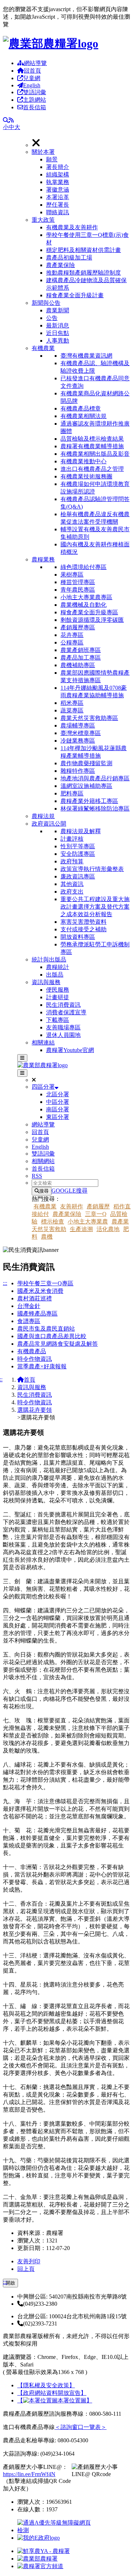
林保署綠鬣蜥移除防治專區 (95, 809)
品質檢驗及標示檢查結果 (92, 439)
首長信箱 (35, 107)
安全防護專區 (78, 854)
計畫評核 (72, 839)
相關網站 (43, 1161)
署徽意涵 (58, 190)
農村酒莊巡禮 (35, 1298)
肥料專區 (72, 793)
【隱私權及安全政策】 (46, 2385)
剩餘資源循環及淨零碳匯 (92, 620)
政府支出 (72, 892)
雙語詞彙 (35, 92)
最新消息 (58, 325)
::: (5, 1283)
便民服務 (58, 990)
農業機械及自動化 (84, 605)
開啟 (10, 2283)
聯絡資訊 (58, 212)
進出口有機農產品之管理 (92, 469)
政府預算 (72, 861)
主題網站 (35, 100)
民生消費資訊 (63, 1005)
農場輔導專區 (78, 725)
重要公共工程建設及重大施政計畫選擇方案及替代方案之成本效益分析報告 (95, 907)
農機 (47, 1237)
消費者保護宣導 (66, 1012)
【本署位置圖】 (55, 2400)
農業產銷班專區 (81, 650)
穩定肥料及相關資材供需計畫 (84, 250)
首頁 (30, 1380)
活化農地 (108, 1229)
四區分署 (43, 1087)
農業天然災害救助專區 (89, 718)
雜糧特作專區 (78, 771)
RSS (37, 1176)
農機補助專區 (78, 665)
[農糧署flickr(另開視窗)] (37, 2559)
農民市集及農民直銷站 (46, 1329)
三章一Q (96, 1214)
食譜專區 (29, 1321)
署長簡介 (58, 167)
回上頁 (26, 2269)
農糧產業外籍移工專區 (89, 801)
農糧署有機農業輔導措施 (92, 446)
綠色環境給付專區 (84, 567)
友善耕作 (72, 1206)
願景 (52, 159)
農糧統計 (58, 967)
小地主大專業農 (88, 1222)
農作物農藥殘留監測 (86, 763)
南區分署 (58, 1109)
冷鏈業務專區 (78, 741)
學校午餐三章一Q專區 (45, 1283)
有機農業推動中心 (84, 461)
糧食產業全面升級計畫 (75, 295)
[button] (82, 182)
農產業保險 (60, 265)
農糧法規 (43, 816)
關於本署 (43, 152)
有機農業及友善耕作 (72, 227)
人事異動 (58, 341)
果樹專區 (72, 575)
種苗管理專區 (78, 582)
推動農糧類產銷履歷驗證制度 (84, 273)
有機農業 (43, 348)
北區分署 (58, 1094)
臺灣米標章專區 (81, 733)
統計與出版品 (49, 959)
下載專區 (58, 1020)
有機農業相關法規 (84, 416)
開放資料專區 (78, 937)
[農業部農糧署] (51, 43)
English (32, 85)
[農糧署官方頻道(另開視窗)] (40, 2566)
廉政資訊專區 (78, 876)
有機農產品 (32, 1351)
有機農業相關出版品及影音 (95, 454)
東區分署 (58, 1117)
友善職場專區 (63, 1027)
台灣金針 (29, 1306)
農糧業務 (43, 559)
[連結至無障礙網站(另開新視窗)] (55, 2530)
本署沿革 (58, 197)
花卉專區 (72, 635)
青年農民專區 (78, 590)
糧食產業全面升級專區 (89, 612)
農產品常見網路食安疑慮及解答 (58, 1344)
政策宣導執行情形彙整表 (92, 869)
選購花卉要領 (35, 1410)
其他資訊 (72, 884)
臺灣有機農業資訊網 (86, 356)
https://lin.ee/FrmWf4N (29, 2474)
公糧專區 (72, 642)
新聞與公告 (46, 303)
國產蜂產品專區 (37, 1314)
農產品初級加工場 (69, 258)
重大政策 (43, 220)
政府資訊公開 (49, 824)
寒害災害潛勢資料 (84, 922)
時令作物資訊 (35, 1359)
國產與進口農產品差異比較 (52, 1336)
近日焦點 (58, 333)
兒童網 (32, 78)
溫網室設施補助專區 (86, 786)
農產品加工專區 (81, 658)
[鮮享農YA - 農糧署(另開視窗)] (44, 2551)
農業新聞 (58, 310)
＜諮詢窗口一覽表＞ (81, 2427)
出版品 (55, 975)
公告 (52, 318)
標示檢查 (53, 1222)
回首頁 (32, 71)
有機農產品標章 (81, 408)
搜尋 (44, 1191)
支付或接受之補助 (84, 929)
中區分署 (58, 1102)
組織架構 (58, 175)
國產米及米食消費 (40, 1291)
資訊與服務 (46, 982)
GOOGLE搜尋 (69, 1191)
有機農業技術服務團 (86, 476)
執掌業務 (58, 182)
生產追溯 (81, 1229)
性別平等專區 (78, 846)
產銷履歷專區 (78, 627)
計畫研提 (58, 997)
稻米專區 (72, 703)
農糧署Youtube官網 (70, 1050)
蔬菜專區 (72, 710)
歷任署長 (58, 205)
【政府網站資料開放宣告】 (52, 2393)
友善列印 (29, 2261)
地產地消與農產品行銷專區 (95, 778)
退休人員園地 (63, 1035)
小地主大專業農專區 (86, 597)
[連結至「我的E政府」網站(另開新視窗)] (39, 2538)
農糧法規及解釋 (81, 831)
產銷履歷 (98, 1206)
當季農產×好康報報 (42, 1366)
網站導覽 (35, 63)
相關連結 (43, 1043)
